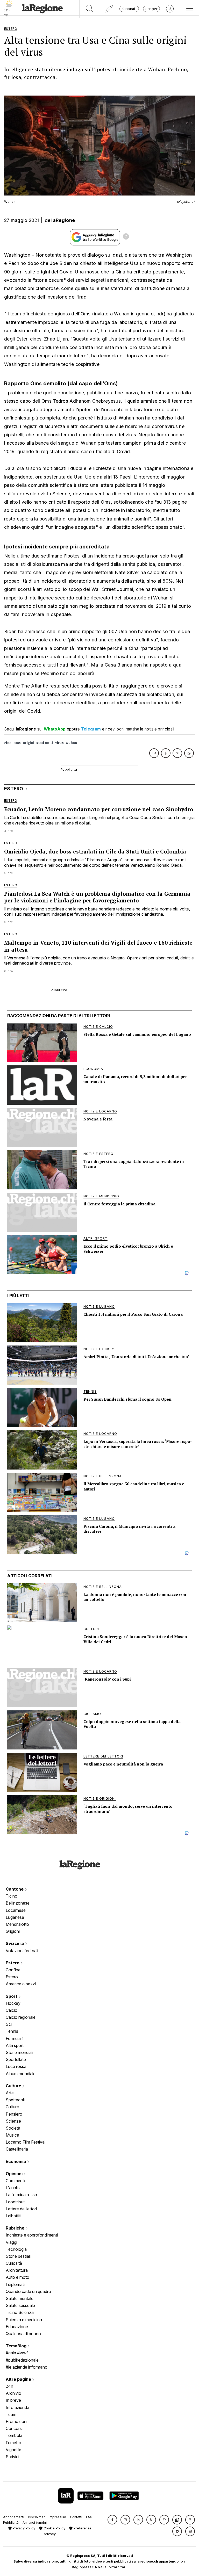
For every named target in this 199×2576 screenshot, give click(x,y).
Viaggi (11, 2242)
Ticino (12, 1896)
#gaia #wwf (17, 2353)
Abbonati (129, 9)
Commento (16, 2181)
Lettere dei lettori (21, 2209)
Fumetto (13, 2443)
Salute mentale (20, 2298)
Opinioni (15, 2174)
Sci (9, 2024)
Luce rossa (16, 2066)
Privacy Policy (23, 2528)
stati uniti (45, 743)
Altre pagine (19, 2379)
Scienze (13, 2121)
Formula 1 (15, 2038)
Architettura (17, 2270)
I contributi (16, 2202)
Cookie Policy (54, 2528)
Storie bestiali (18, 2256)
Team (11, 2414)
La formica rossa (21, 2195)
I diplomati (15, 2284)
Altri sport (15, 2045)
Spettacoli (15, 2100)
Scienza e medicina (24, 2320)
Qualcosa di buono (23, 2334)
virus (60, 743)
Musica (12, 2135)
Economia (16, 2161)
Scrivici (12, 2457)
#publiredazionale (22, 2360)
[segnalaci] (109, 9)
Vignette (13, 2450)
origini (29, 743)
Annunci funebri (35, 2523)
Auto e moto (17, 2277)
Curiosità (14, 2263)
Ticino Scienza (20, 2312)
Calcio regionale (21, 2017)
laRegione (63, 220)
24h (9, 2386)
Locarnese (16, 1910)
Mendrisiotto (17, 1924)
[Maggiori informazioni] (126, 237)
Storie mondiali (19, 2052)
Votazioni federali (22, 1951)
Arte (10, 2093)
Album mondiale (21, 2074)
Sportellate (16, 2059)
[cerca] (90, 9)
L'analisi (13, 2188)
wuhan (72, 743)
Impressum (57, 2517)
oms (17, 743)
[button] (112, 2520)
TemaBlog (17, 2346)
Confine (13, 1970)
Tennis (12, 2031)
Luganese (15, 1917)
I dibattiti (13, 2216)
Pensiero (14, 2114)
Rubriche (16, 2228)
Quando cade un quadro (28, 2291)
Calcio (12, 2010)
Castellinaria (17, 2149)
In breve (13, 2400)
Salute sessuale (20, 2305)
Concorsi (14, 2428)
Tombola (14, 2435)
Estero (13, 1963)
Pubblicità (11, 2523)
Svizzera (15, 1943)
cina (8, 743)
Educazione (17, 2327)
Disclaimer (36, 2517)
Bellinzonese (18, 1903)
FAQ (89, 2517)
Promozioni (16, 2421)
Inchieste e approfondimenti (32, 2235)
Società (13, 2128)
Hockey (13, 2003)
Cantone (15, 1889)
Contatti (76, 2517)
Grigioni (13, 1931)
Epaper (151, 9)
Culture (14, 2086)
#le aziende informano (27, 2367)
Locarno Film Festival (26, 2142)
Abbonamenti (14, 2517)
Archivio (13, 2393)
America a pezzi (21, 1984)
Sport (12, 1996)
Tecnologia (16, 2249)
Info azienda (17, 2407)
